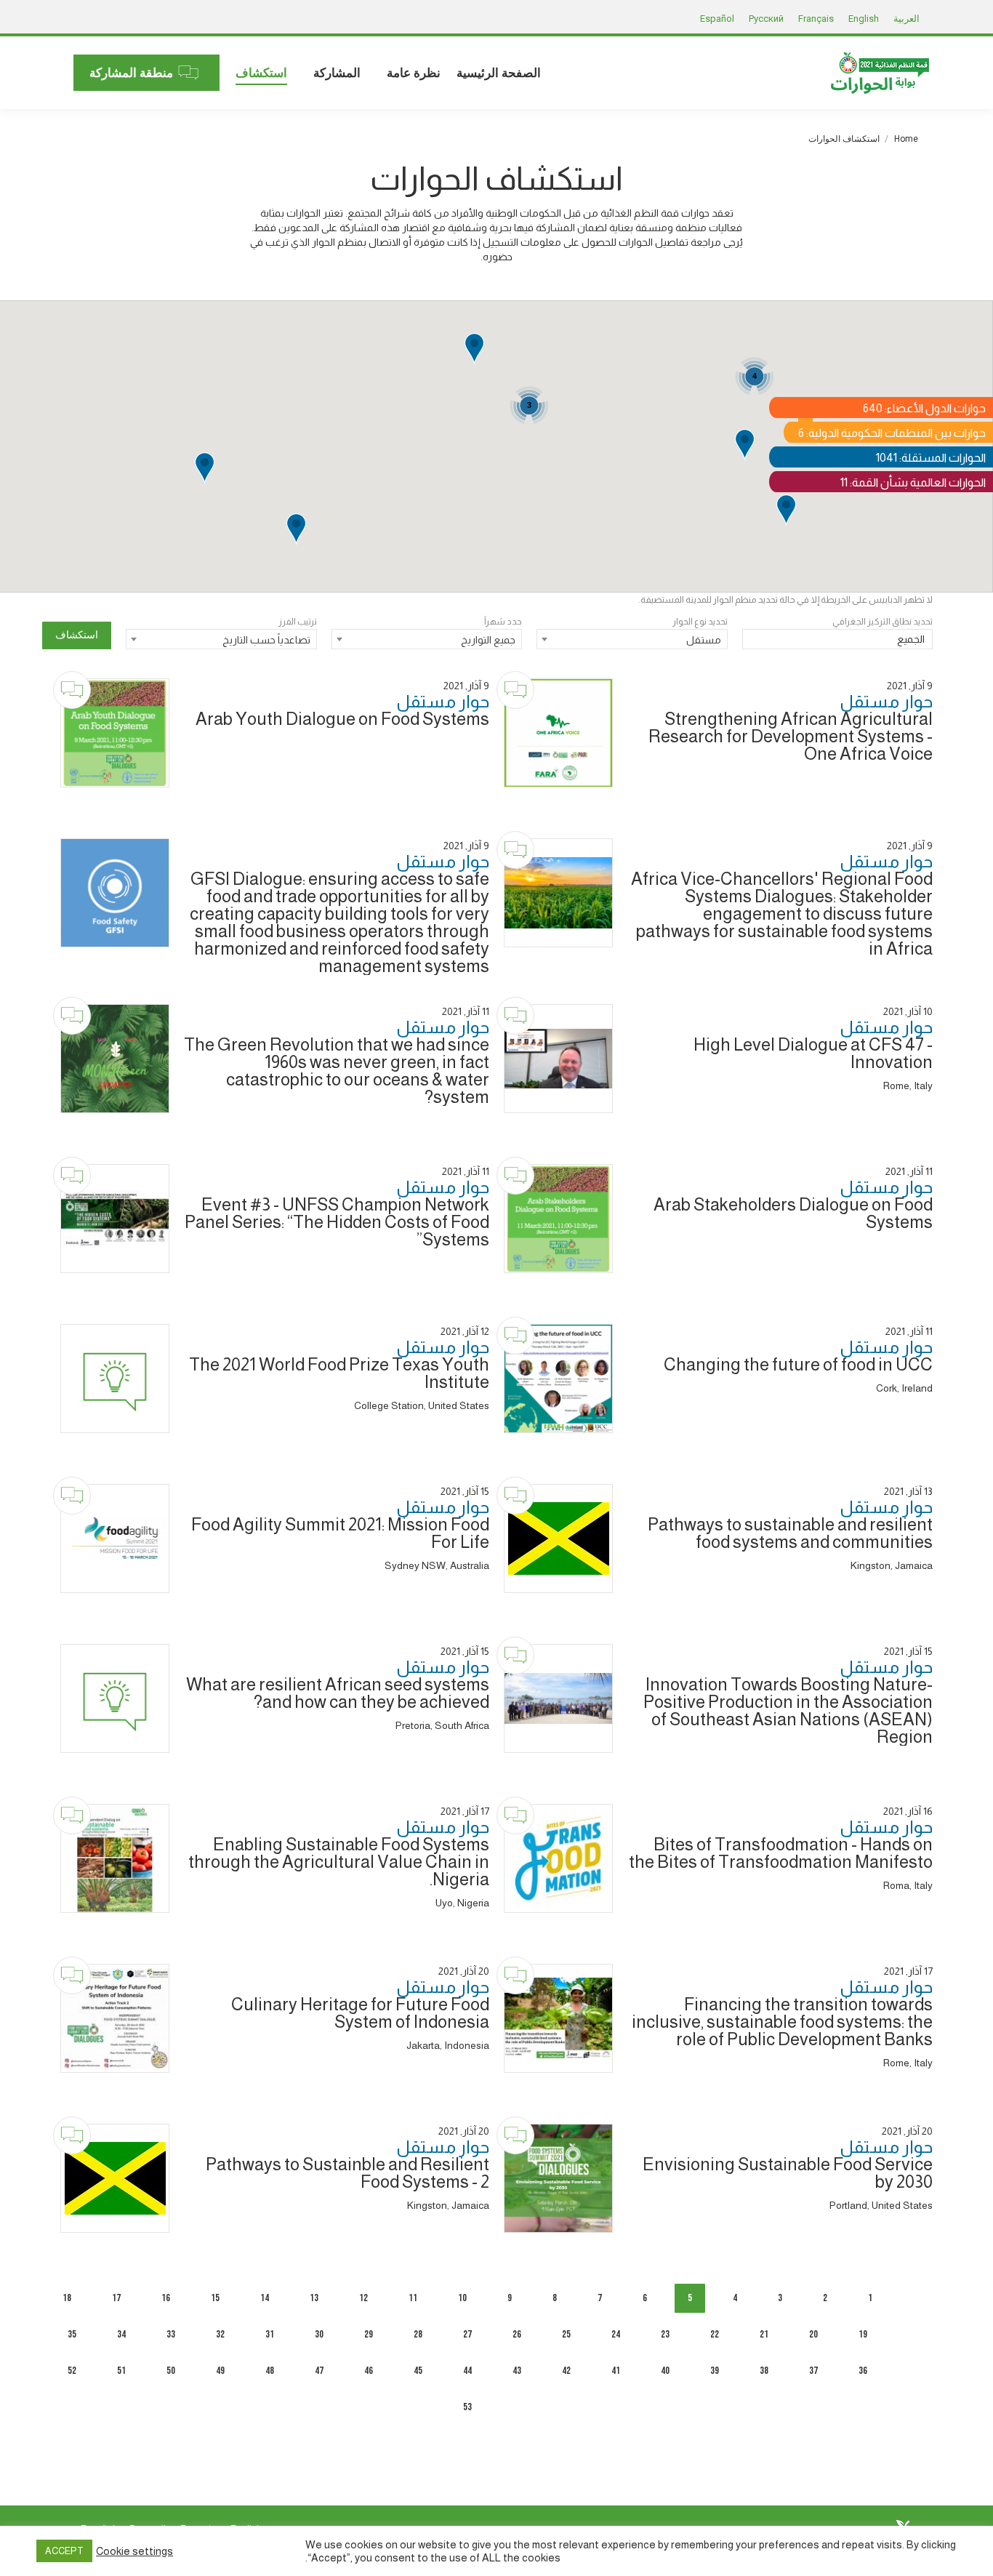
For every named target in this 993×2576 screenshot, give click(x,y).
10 (462, 2298)
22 (715, 2334)
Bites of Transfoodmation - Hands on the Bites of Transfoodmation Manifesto (781, 1853)
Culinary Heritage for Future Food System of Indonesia (360, 2013)
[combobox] (838, 641)
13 (314, 2298)
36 (863, 2371)
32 (220, 2334)
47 (319, 2371)
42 (566, 2371)
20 (813, 2334)
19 (863, 2334)
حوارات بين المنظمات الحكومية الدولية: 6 (892, 433)
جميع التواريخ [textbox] (488, 640)
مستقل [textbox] (704, 640)
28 (418, 2334)
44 (467, 2371)
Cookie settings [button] (134, 2551)
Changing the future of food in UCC (798, 1364)
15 (215, 2298)
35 (72, 2334)
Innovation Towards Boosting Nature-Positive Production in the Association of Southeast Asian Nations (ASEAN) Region (788, 1710)
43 (517, 2371)
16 (166, 2298)
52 (72, 2371)
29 (369, 2334)
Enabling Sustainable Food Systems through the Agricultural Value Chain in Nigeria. (339, 1862)
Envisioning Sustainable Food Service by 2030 (788, 2173)
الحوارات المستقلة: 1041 (931, 458)
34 (121, 2334)
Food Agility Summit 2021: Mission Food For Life (340, 1533)
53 (467, 2407)
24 (616, 2334)
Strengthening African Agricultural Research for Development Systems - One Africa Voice (791, 736)
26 (517, 2334)
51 (121, 2371)
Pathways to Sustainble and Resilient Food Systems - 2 (347, 2173)
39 (715, 2371)
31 (270, 2334)
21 (764, 2334)
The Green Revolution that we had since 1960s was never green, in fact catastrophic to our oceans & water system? (337, 1071)
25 (566, 2334)
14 (265, 2298)
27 (467, 2334)
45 (418, 2371)
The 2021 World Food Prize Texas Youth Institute (339, 1373)
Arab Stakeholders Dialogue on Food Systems (793, 1213)
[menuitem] (499, 73)
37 (813, 2371)
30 (319, 2334)
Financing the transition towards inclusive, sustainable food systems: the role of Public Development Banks (782, 2022)
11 (413, 2298)
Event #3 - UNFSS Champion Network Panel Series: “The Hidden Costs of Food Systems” (337, 1222)
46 (369, 2371)
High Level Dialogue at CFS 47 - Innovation (813, 1053)
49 (220, 2371)
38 (764, 2371)
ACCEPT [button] (64, 2551)
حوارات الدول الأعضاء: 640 (924, 408)
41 (616, 2371)
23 (665, 2334)
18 (67, 2298)
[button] (296, 530)
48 (270, 2371)
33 (171, 2334)
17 (116, 2298)
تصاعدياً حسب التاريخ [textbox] (266, 640)
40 (665, 2371)
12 (363, 2298)
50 (171, 2371)
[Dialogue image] (558, 733)
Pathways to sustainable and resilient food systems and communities (790, 1533)
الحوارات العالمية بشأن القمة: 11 (913, 482)
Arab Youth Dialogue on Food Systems (342, 719)
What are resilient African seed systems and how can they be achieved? (338, 1693)
